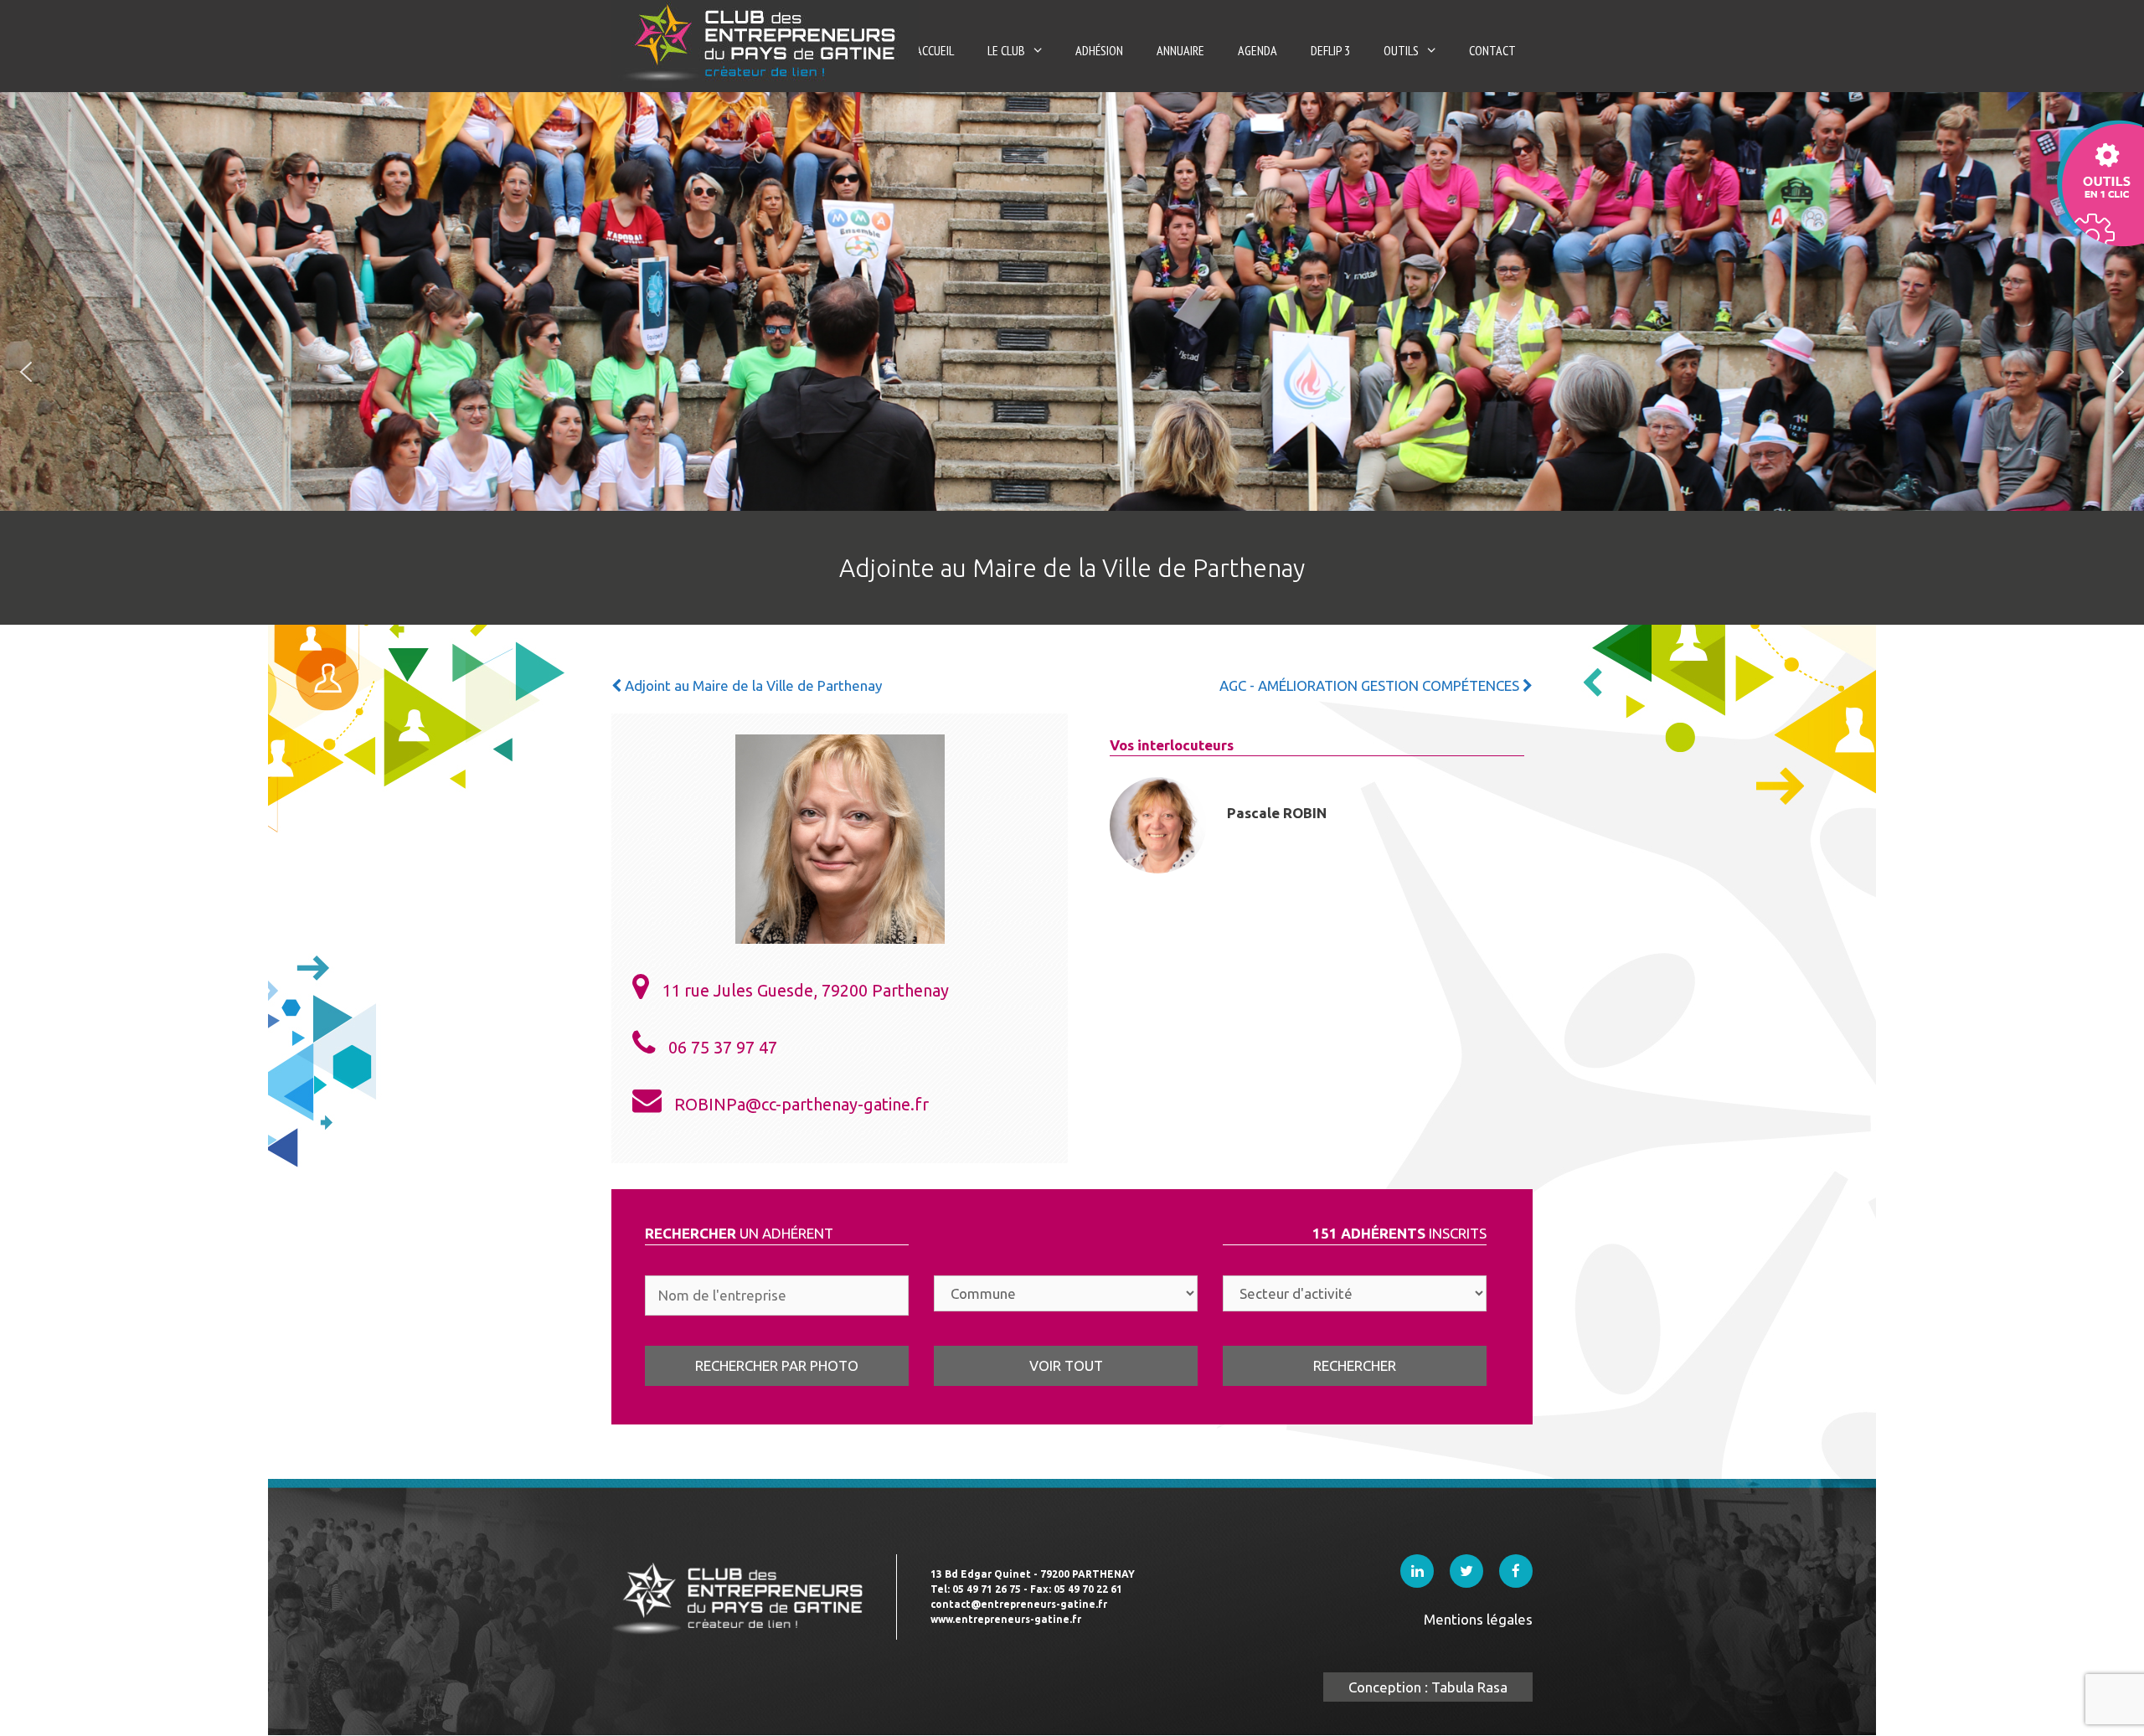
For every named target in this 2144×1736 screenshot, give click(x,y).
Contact (1492, 50)
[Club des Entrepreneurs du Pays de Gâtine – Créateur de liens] (765, 41)
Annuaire (1180, 50)
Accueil (935, 50)
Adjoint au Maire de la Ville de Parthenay (752, 685)
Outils (1401, 50)
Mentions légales (1478, 1619)
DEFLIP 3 (1330, 50)
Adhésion (1099, 50)
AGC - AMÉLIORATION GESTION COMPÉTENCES (1371, 685)
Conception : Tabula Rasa (1428, 1687)
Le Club (1006, 50)
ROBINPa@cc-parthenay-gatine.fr (801, 1104)
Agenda (1258, 50)
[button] (26, 372)
